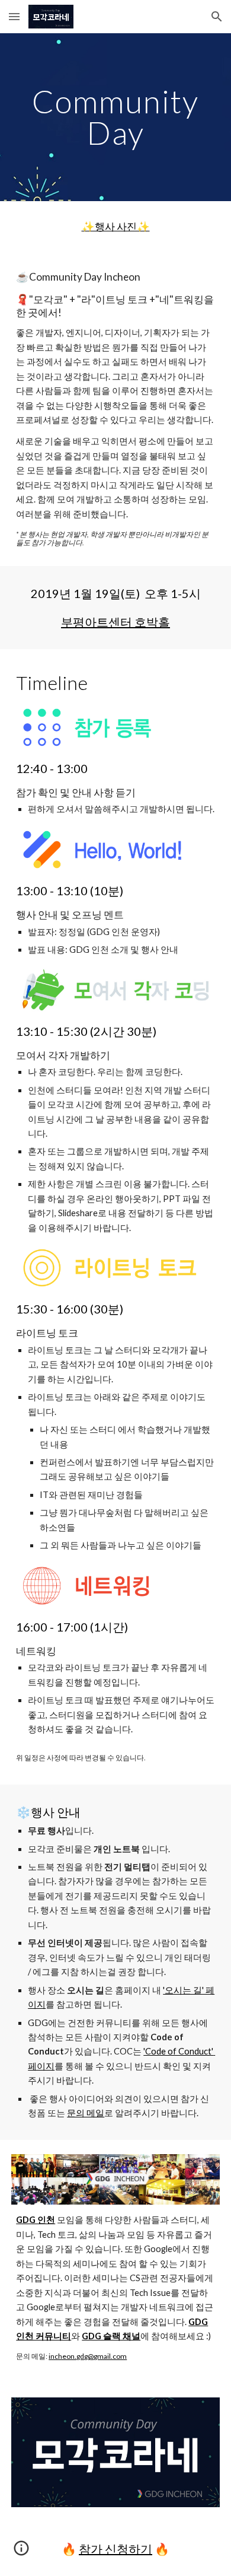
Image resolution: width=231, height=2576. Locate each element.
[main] (115, 117)
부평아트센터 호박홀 (115, 622)
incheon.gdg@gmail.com (88, 2356)
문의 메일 (86, 2113)
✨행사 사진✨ (116, 226)
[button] (14, 16)
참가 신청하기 (115, 2549)
